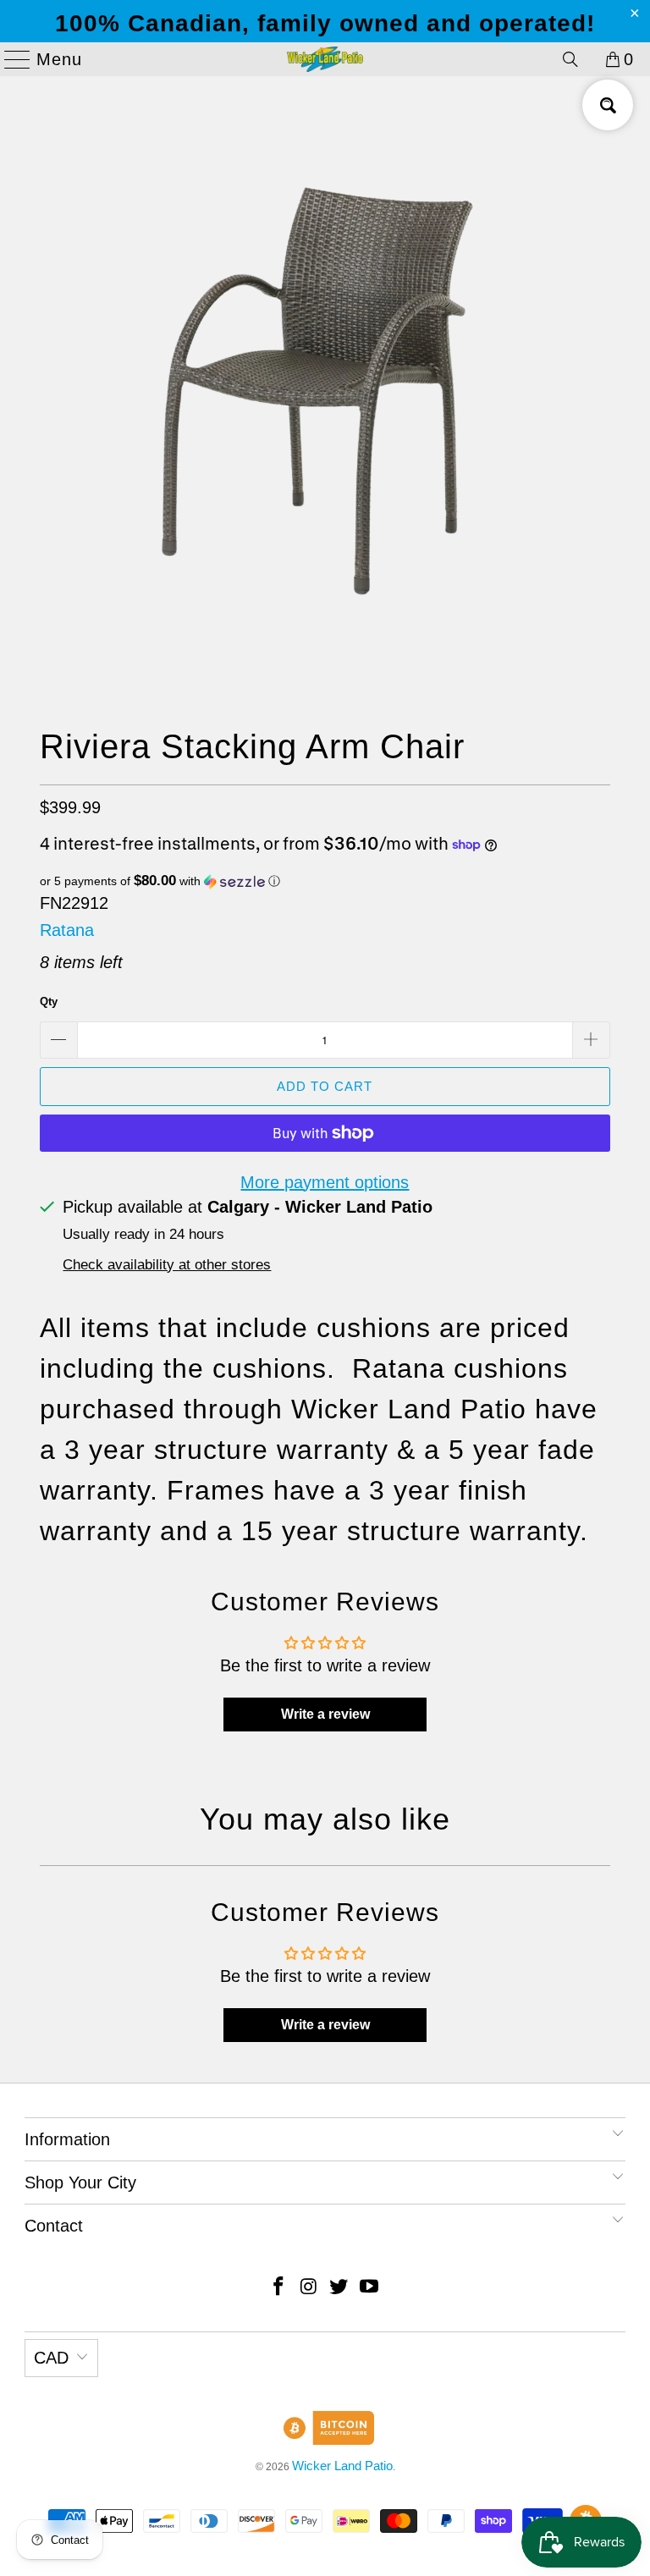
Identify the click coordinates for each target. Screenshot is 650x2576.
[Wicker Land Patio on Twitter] (339, 2288)
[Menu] (10, 59)
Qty (49, 1002)
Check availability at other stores (167, 1265)
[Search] (570, 59)
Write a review (325, 1714)
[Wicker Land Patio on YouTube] (370, 2288)
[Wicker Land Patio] (325, 59)
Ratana (67, 930)
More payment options (325, 1182)
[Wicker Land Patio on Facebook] (279, 2288)
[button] (325, 881)
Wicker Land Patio (342, 2466)
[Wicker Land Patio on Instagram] (309, 2288)
